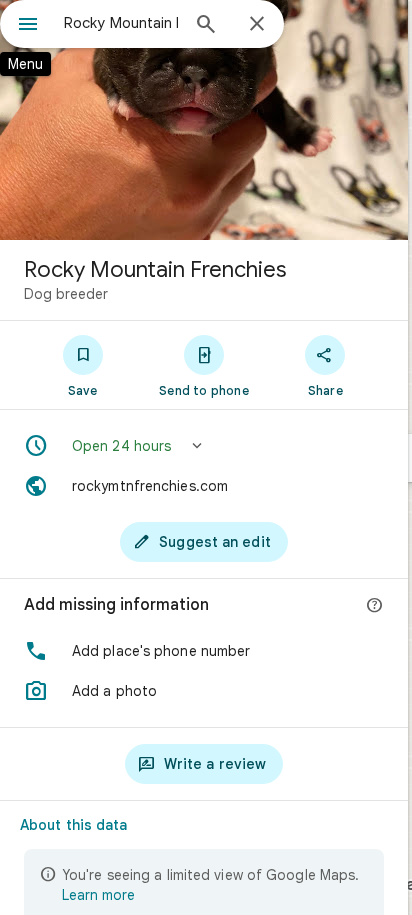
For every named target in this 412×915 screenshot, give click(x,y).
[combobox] (121, 23)
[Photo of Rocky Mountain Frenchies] (204, 120)
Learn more (98, 895)
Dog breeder (66, 294)
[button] (204, 446)
